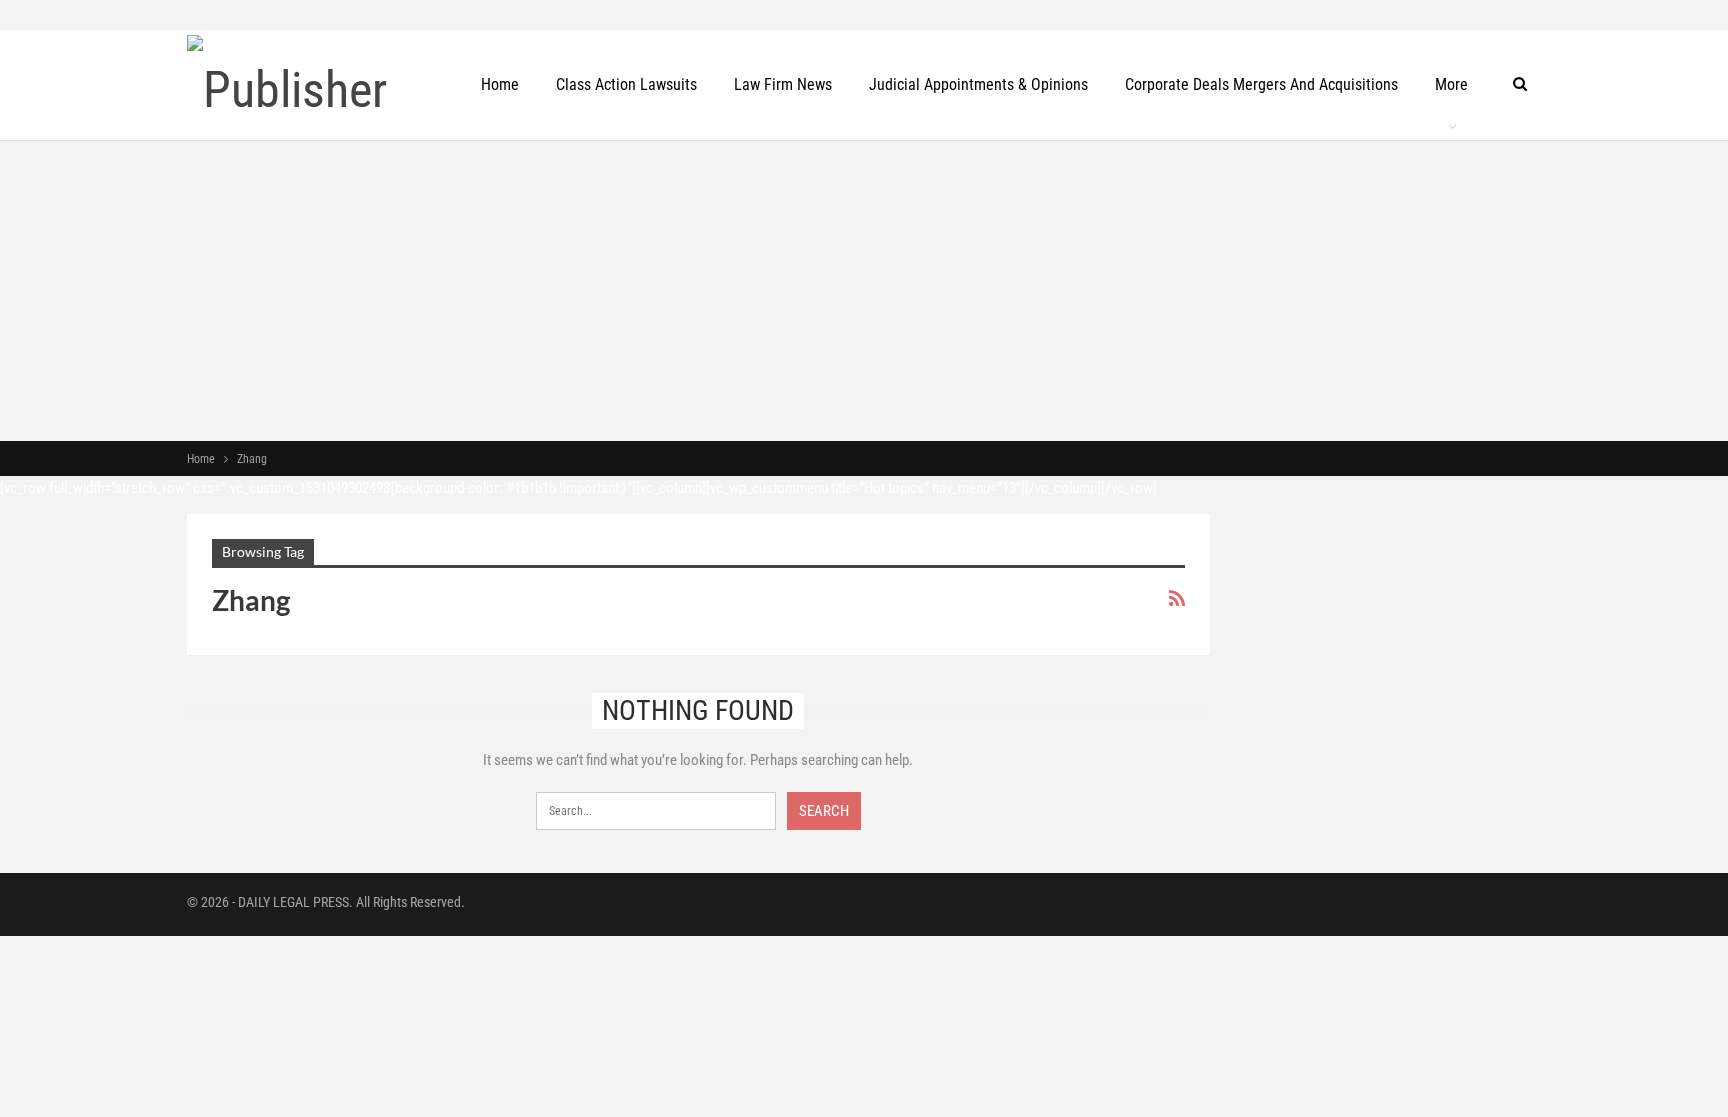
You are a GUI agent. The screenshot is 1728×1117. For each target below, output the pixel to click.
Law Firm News (783, 84)
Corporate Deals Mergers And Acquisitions (1261, 84)
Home (500, 84)
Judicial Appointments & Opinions (978, 84)
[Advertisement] (864, 291)
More (1451, 84)
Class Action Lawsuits (626, 84)
